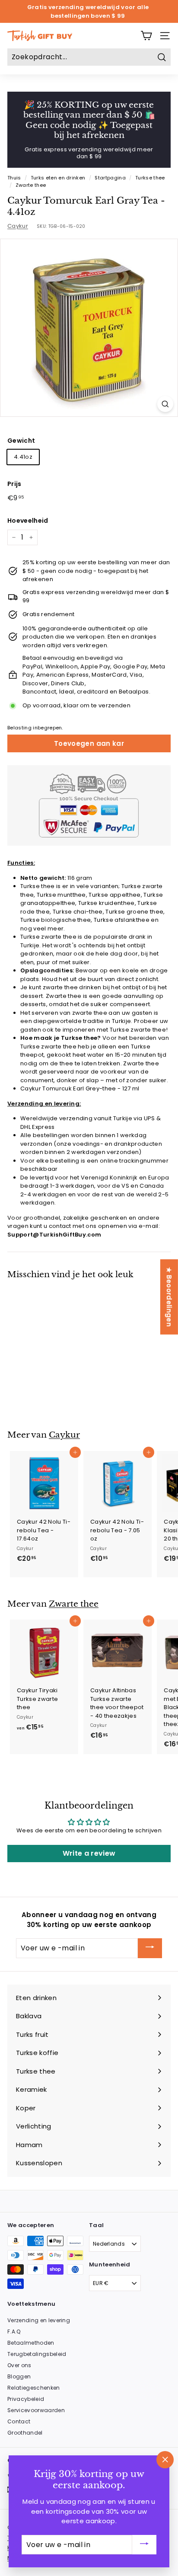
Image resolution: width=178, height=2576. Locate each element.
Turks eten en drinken (58, 178)
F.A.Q (14, 2332)
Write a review (89, 1853)
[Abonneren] (150, 1948)
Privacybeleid (26, 2399)
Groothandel (25, 2433)
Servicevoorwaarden (36, 2410)
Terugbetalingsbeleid (37, 2354)
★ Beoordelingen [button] (169, 1297)
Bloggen (19, 2376)
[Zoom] (165, 404)
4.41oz (23, 457)
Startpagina (110, 178)
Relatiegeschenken (34, 2388)
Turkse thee (150, 178)
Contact (19, 2421)
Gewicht (21, 441)
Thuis (14, 178)
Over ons (19, 2365)
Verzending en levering (39, 2320)
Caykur (18, 226)
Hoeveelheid (28, 521)
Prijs (14, 484)
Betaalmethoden (31, 2343)
